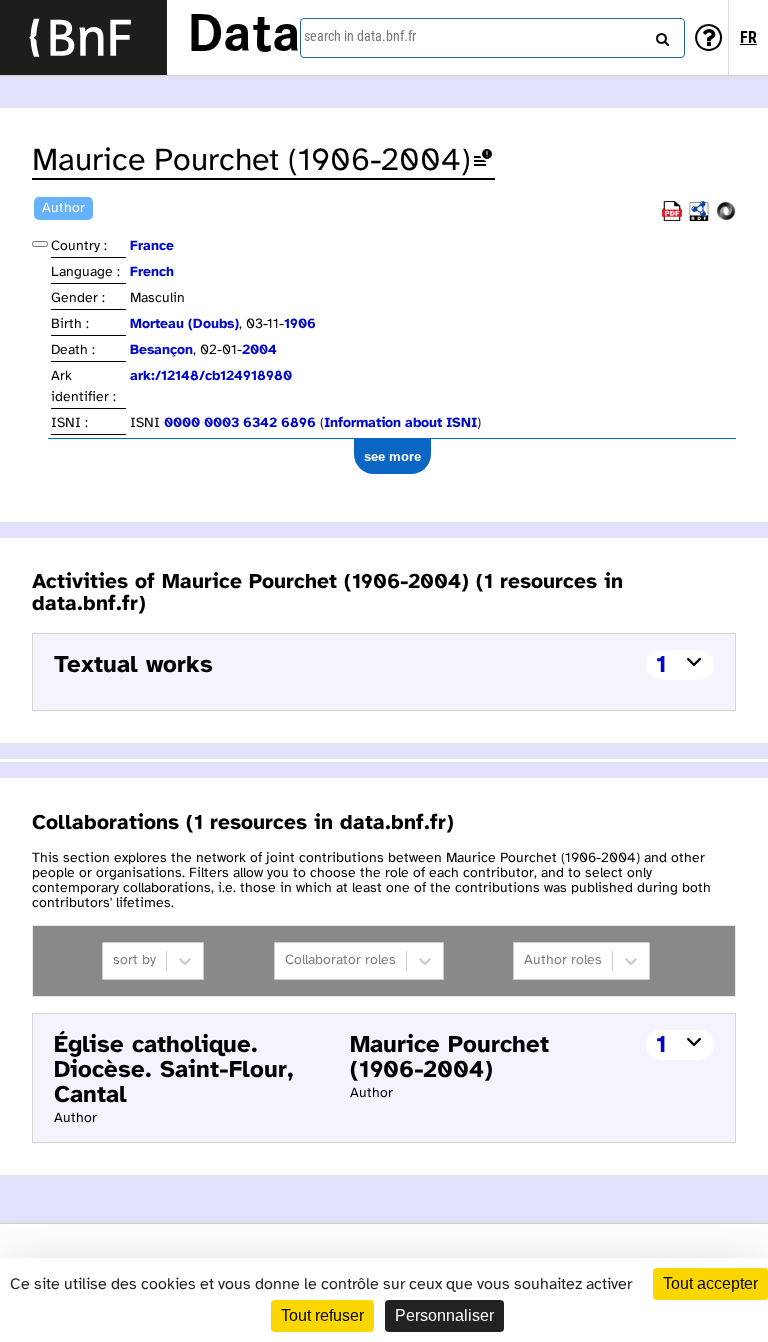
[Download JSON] (726, 217)
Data (244, 37)
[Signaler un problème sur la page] (483, 161)
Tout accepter (710, 1283)
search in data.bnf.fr (360, 36)
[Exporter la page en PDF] (672, 217)
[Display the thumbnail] (40, 244)
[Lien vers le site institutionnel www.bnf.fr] (83, 37)
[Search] (660, 35)
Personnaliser (444, 1315)
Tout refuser (322, 1315)
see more (392, 456)
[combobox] (492, 38)
